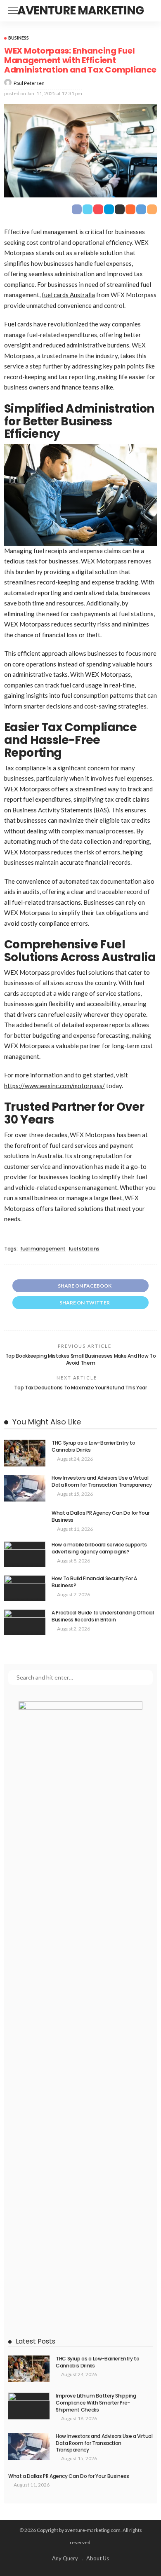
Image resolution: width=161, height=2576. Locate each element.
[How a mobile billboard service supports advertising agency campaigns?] (25, 1554)
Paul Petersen (29, 83)
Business (19, 38)
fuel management (43, 1249)
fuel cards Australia (68, 295)
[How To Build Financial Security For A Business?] (25, 1588)
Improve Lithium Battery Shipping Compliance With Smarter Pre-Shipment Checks (96, 2403)
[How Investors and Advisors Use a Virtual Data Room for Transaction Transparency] (25, 1488)
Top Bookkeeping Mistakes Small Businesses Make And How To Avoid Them (80, 1359)
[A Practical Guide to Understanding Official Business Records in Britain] (25, 1622)
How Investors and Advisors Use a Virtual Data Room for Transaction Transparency (102, 1481)
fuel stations (84, 1249)
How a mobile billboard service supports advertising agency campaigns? (99, 1548)
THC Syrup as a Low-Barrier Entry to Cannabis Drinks (93, 1446)
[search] (146, 11)
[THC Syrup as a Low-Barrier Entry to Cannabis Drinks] (25, 1453)
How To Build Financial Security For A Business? (94, 1582)
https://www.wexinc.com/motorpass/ (54, 1086)
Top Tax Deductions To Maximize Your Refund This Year (80, 1388)
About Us (98, 2558)
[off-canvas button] (13, 11)
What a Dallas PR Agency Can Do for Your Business (101, 1516)
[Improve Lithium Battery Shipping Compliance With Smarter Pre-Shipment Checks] (29, 2406)
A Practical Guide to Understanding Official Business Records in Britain (103, 1616)
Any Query (65, 2558)
